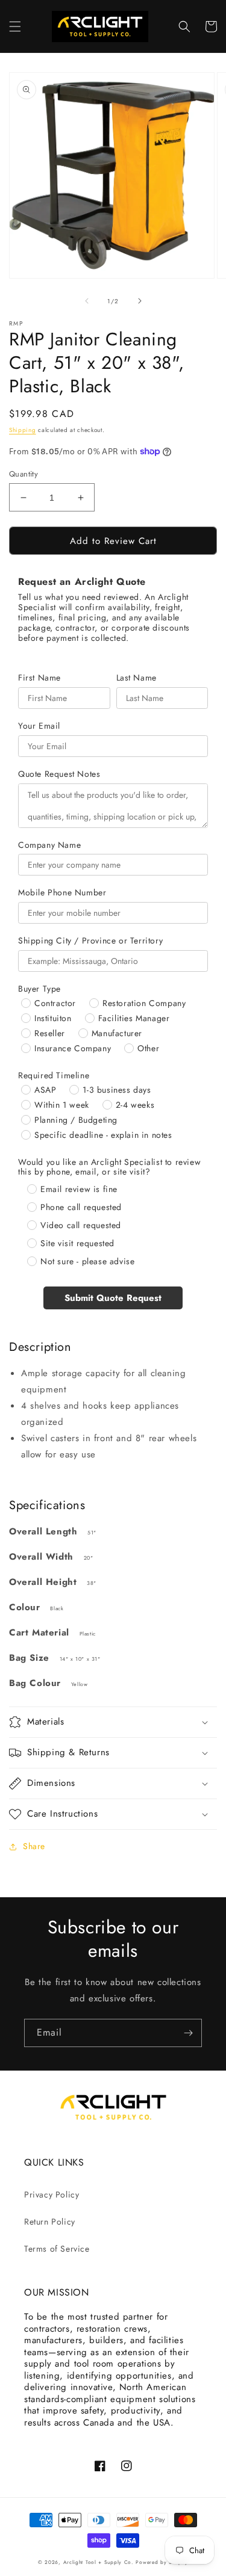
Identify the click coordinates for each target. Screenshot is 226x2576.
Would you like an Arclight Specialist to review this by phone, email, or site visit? (109, 1167)
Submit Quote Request (113, 1298)
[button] (15, 26)
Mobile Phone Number (62, 893)
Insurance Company (73, 1048)
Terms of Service (57, 2249)
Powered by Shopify (162, 2562)
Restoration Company (144, 1003)
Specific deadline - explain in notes (103, 1135)
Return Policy (50, 2222)
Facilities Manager (134, 1018)
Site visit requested (77, 1243)
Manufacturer (117, 1033)
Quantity (24, 474)
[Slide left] (87, 301)
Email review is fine (79, 1189)
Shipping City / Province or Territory (90, 941)
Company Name (49, 845)
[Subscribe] (188, 2033)
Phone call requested (81, 1207)
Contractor (55, 1003)
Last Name (137, 678)
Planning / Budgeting (76, 1120)
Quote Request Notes (59, 774)
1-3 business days (117, 1090)
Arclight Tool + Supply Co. (99, 2562)
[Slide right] (140, 301)
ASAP (45, 1090)
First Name (39, 678)
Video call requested (81, 1225)
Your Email (39, 726)
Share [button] (34, 1846)
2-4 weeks (135, 1105)
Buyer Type (39, 989)
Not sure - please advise (87, 1261)
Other (148, 1048)
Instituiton (53, 1018)
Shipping (23, 430)
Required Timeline (54, 1076)
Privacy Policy (52, 2195)
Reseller (50, 1033)
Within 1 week (62, 1105)
